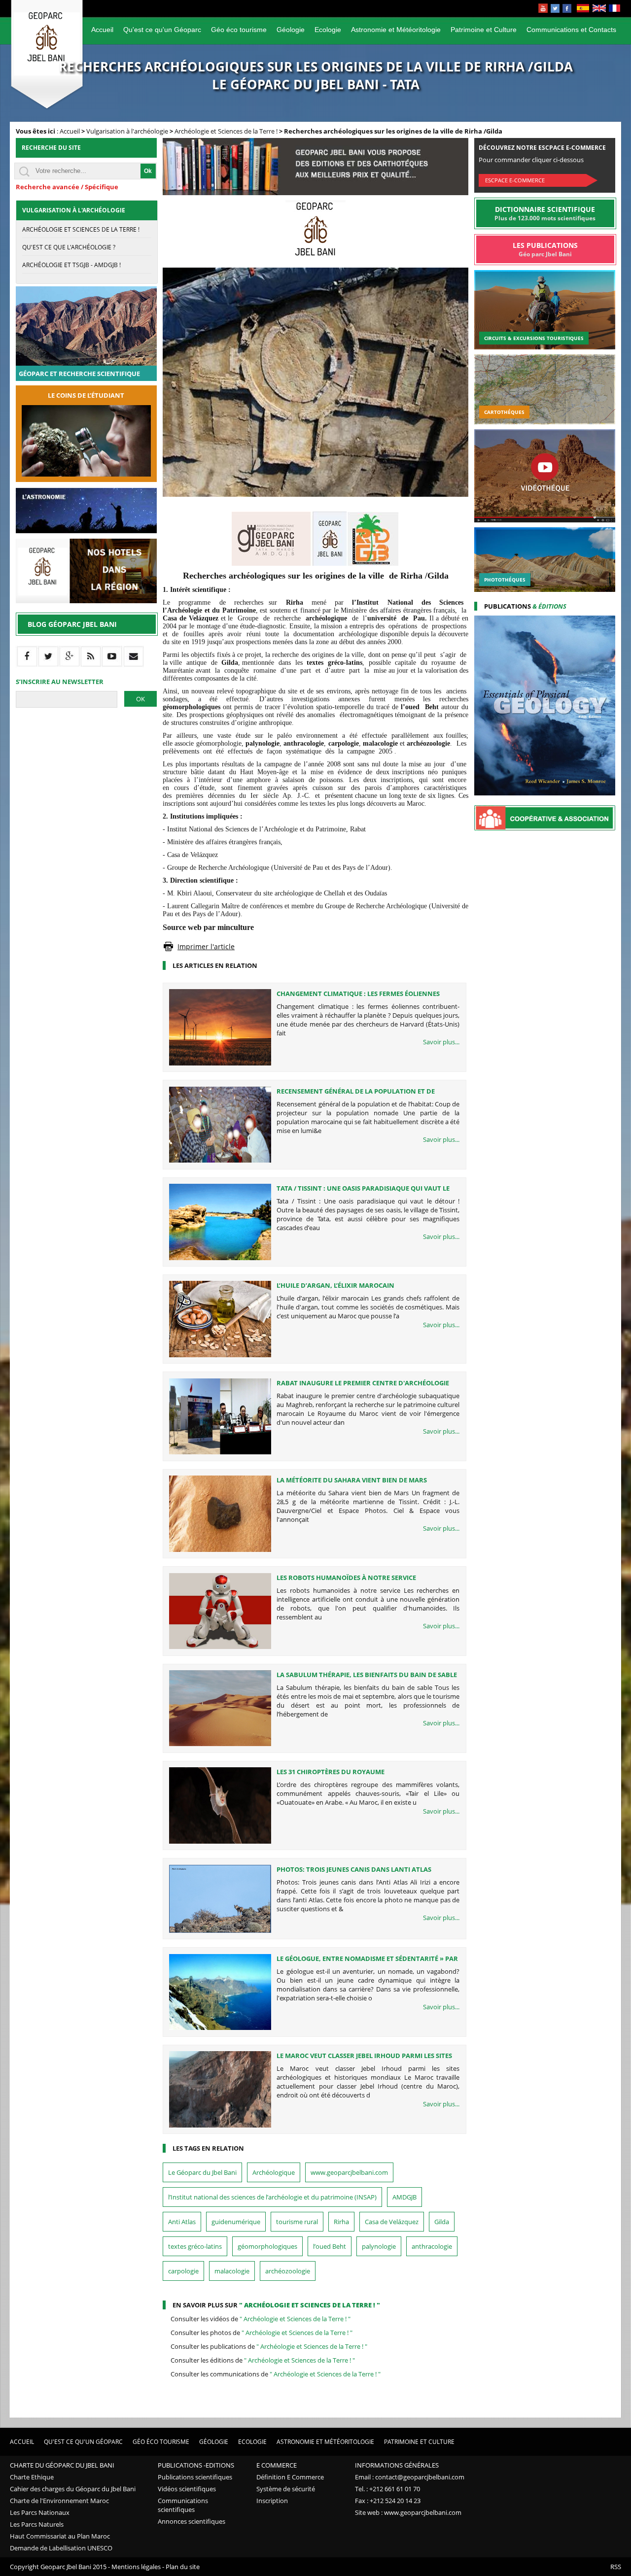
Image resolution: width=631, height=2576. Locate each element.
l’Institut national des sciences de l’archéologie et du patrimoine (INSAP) (272, 2197)
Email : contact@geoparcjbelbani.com (410, 2477)
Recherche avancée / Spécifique (67, 187)
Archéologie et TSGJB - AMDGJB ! (71, 265)
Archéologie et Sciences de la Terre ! (226, 131)
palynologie (379, 2246)
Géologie (291, 30)
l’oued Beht (330, 2246)
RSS (616, 2567)
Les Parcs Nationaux (40, 2512)
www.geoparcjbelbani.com (349, 2172)
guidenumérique (236, 2222)
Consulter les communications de (276, 2374)
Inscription (272, 2501)
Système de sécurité (286, 2489)
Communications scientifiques (183, 2505)
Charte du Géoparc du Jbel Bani (62, 2465)
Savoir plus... (441, 1042)
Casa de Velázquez (392, 2222)
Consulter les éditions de (263, 2360)
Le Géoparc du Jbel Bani (202, 2172)
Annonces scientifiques (192, 2521)
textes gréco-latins (195, 2246)
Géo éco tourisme (239, 30)
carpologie (183, 2271)
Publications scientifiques (195, 2477)
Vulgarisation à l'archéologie (127, 131)
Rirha (341, 2222)
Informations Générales (397, 2465)
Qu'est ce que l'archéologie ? (69, 247)
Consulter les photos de (262, 2333)
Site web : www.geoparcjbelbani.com (408, 2512)
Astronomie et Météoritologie (396, 30)
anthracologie (432, 2246)
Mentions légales (136, 2567)
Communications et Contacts (571, 30)
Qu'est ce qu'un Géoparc (162, 30)
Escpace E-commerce (515, 180)
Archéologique (274, 2172)
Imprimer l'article (206, 946)
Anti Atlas (182, 2222)
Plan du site (183, 2567)
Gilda (442, 2222)
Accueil (102, 30)
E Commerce (277, 2465)
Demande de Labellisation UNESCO (61, 2548)
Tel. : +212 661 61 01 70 (387, 2489)
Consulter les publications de (269, 2346)
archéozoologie (288, 2271)
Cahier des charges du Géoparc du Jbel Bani (73, 2489)
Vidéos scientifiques (187, 2489)
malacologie (232, 2271)
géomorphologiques (267, 2246)
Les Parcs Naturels (37, 2524)
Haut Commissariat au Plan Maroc (60, 2536)
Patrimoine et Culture (484, 30)
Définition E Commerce (290, 2477)
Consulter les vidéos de (261, 2319)
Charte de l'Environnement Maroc (59, 2501)
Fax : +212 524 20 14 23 (388, 2501)
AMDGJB (404, 2197)
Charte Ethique (32, 2477)
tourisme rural (297, 2222)
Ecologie (328, 30)
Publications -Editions (196, 2465)
